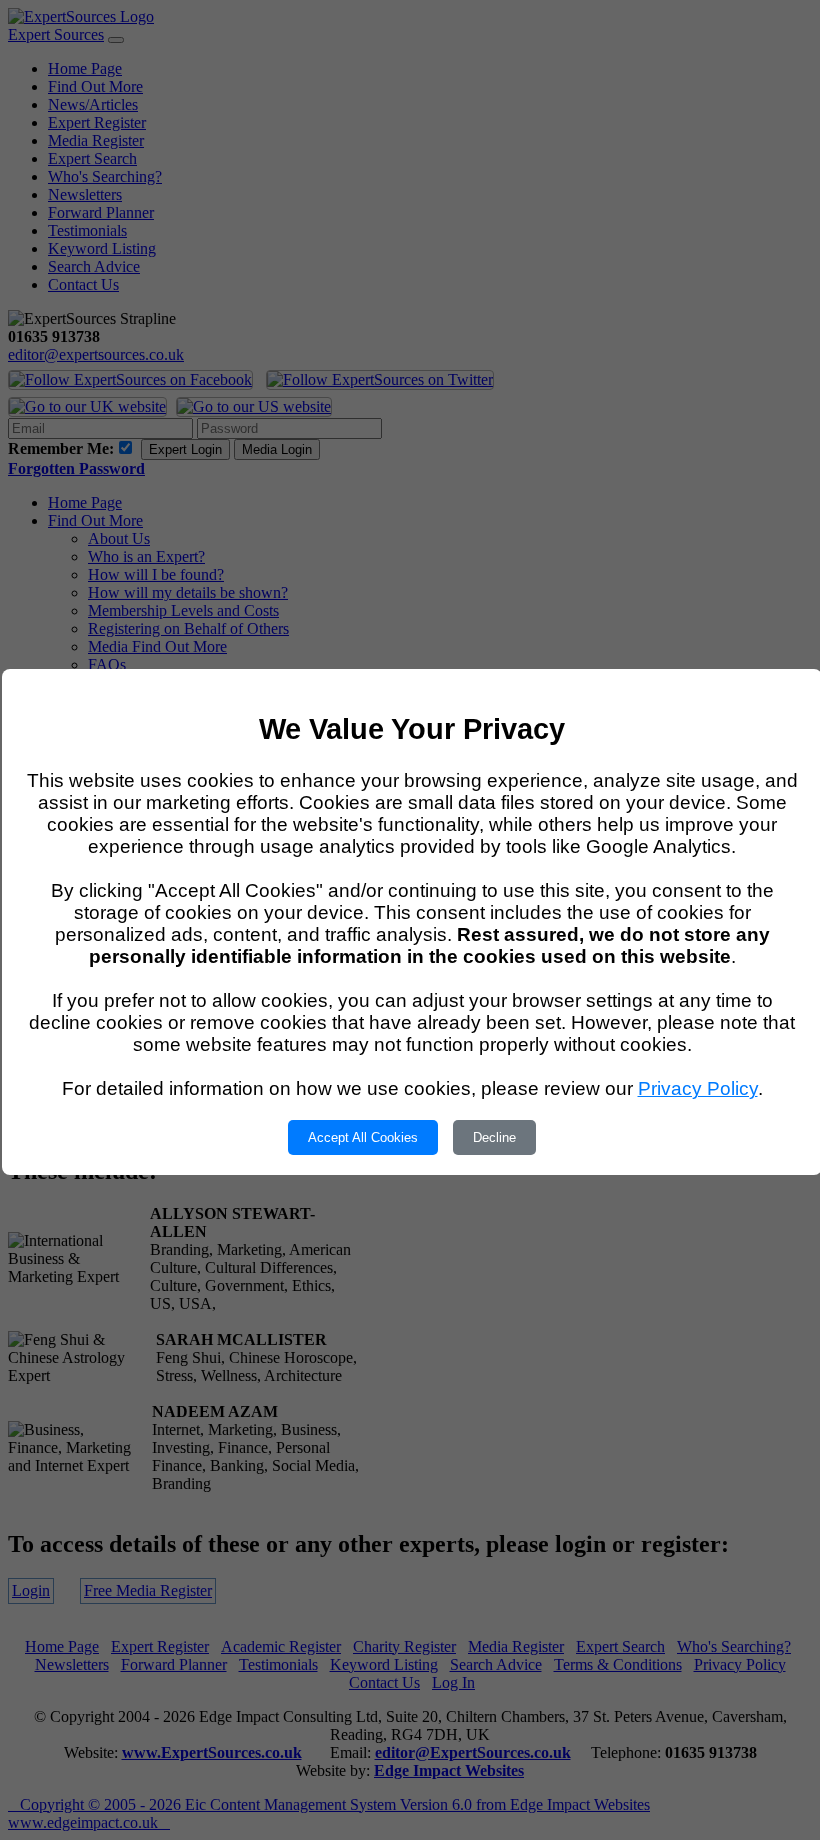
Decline (494, 1137)
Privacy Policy (698, 1088)
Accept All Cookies (363, 1137)
